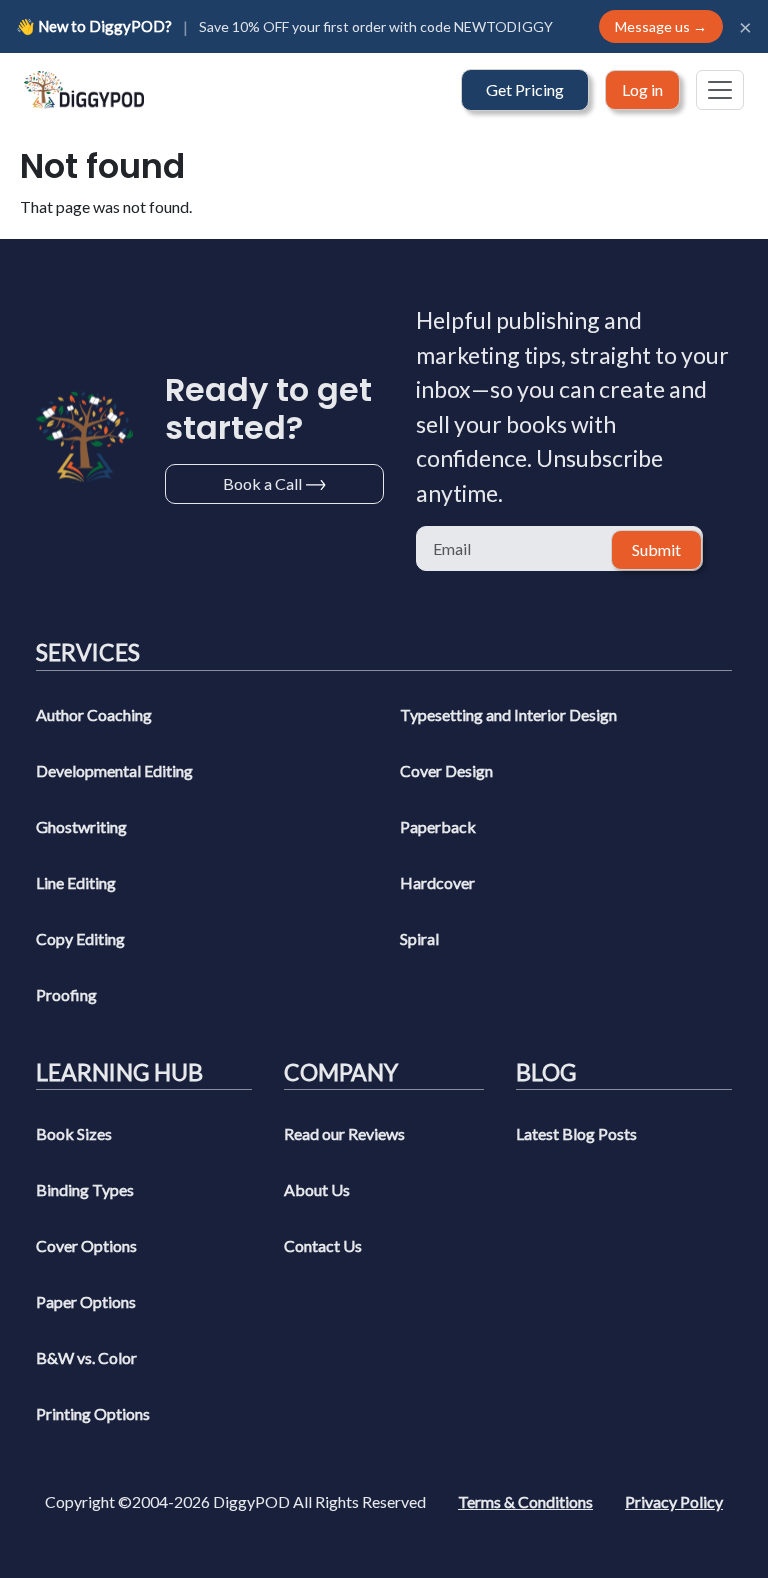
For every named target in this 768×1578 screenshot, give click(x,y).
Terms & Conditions (525, 1501)
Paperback (438, 826)
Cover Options (86, 1245)
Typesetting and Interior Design (508, 714)
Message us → (661, 26)
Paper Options (86, 1301)
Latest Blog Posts (576, 1133)
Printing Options (93, 1413)
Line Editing (76, 882)
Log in (642, 89)
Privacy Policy (674, 1501)
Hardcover (437, 882)
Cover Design (446, 770)
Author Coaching (94, 714)
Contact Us (323, 1245)
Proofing (66, 994)
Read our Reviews (344, 1133)
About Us (317, 1189)
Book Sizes (74, 1133)
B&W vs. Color (86, 1357)
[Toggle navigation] (720, 90)
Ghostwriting (81, 826)
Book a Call (262, 483)
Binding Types (85, 1189)
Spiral (419, 938)
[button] (525, 90)
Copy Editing (80, 938)
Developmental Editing (114, 770)
